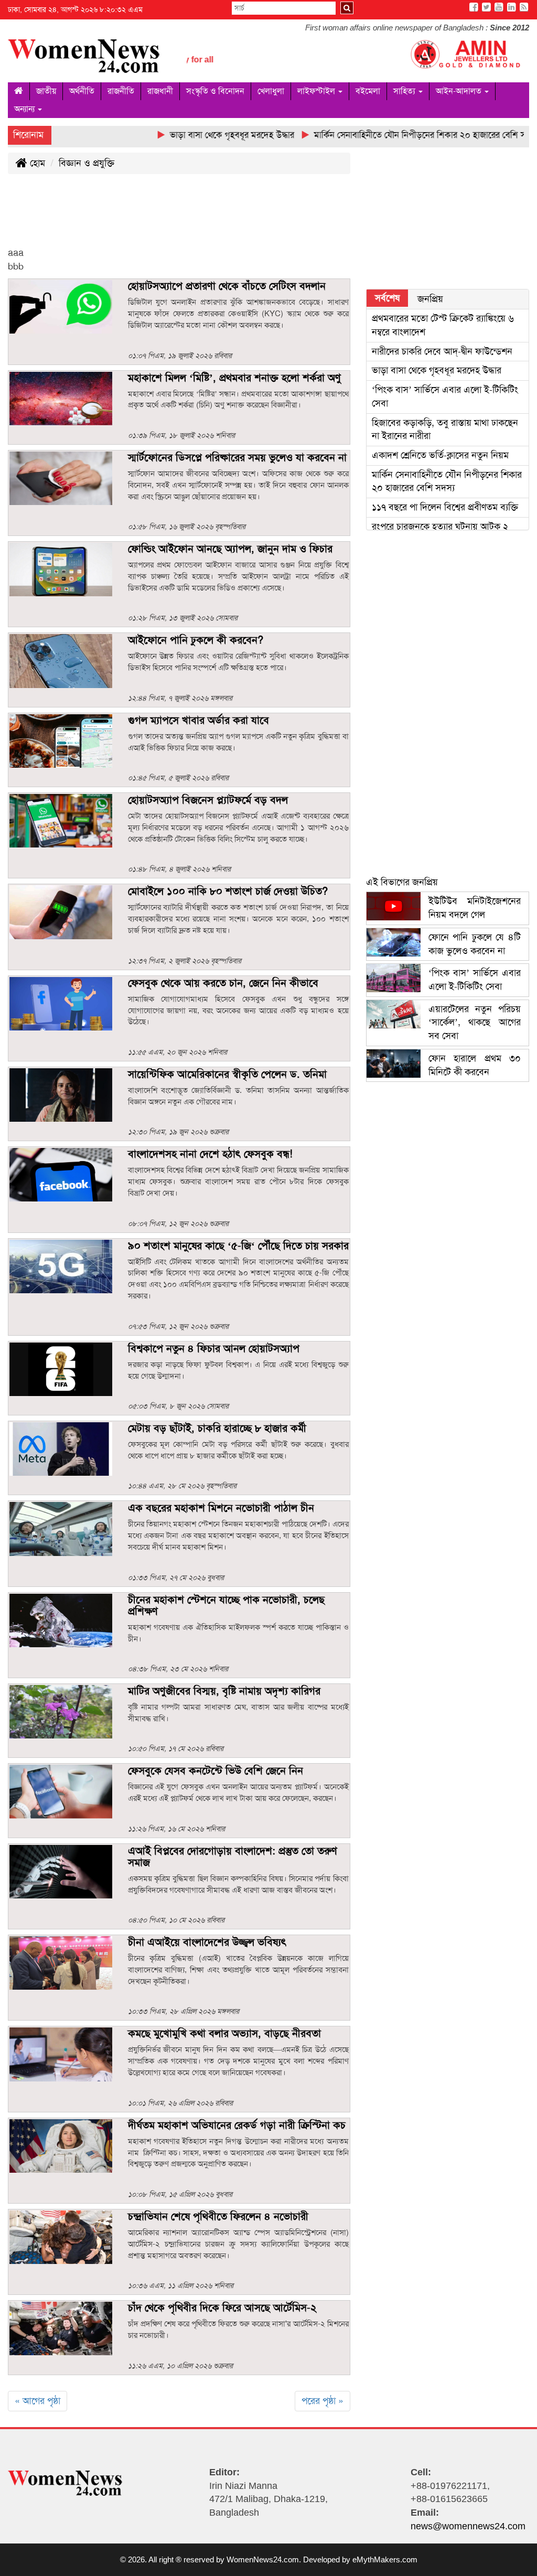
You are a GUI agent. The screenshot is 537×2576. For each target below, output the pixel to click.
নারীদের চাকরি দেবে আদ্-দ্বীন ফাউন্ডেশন (442, 351)
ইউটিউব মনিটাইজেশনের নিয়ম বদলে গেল (475, 908)
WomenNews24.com (263, 2559)
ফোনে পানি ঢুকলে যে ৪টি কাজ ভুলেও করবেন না (475, 944)
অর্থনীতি (82, 91)
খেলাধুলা (271, 91)
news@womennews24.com (468, 2526)
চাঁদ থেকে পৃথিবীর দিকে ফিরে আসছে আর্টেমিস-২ (222, 2307)
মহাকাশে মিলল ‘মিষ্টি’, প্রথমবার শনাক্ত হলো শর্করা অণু (234, 378)
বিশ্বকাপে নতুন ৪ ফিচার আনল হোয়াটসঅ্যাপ (214, 1348)
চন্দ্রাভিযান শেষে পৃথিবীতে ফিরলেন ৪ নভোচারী (218, 2216)
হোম (36, 163)
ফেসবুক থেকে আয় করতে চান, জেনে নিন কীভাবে (223, 983)
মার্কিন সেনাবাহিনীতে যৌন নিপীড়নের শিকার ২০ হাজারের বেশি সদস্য (447, 481)
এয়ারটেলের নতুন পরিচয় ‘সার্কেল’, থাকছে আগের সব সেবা (475, 1022)
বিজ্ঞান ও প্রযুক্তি (87, 163)
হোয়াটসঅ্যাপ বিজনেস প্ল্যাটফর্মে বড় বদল (208, 800)
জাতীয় (46, 91)
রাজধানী (160, 91)
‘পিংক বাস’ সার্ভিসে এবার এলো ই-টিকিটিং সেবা (475, 980)
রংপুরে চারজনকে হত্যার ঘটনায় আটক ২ (441, 527)
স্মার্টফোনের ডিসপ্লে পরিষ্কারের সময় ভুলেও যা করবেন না (237, 457)
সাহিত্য (405, 91)
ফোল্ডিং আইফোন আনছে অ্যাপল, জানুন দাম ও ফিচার (230, 549)
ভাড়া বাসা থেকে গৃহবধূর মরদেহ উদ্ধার (438, 370)
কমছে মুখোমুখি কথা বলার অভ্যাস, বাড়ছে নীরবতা (224, 2033)
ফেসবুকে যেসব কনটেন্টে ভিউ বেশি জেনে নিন (216, 1770)
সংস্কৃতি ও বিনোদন (215, 91)
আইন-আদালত (460, 91)
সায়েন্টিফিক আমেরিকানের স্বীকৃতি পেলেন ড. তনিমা (227, 1074)
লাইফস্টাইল (317, 91)
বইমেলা (368, 91)
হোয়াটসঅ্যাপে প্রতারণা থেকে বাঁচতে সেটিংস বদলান (227, 286)
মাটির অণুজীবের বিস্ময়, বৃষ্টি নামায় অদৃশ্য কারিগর (224, 1691)
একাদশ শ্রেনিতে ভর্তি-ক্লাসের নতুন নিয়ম (440, 455)
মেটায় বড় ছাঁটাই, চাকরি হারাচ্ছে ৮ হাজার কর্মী (217, 1428)
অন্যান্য (25, 109)
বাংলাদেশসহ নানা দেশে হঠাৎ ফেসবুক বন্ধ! (210, 1154)
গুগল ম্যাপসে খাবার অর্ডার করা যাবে (198, 720)
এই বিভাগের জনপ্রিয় (402, 882)
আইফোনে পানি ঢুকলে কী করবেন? (196, 640)
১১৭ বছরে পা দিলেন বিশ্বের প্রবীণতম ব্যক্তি (445, 507)
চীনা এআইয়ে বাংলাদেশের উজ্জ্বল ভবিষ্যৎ (207, 1942)
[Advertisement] (199, 219)
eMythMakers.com (385, 2559)
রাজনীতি (121, 91)
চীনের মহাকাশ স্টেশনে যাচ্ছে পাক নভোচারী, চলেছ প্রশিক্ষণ (226, 1605)
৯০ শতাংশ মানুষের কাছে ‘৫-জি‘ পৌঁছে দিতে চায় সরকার (238, 1246)
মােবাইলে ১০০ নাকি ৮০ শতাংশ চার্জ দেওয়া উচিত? (228, 891)
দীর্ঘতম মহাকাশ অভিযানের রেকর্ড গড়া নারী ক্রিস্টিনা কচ (237, 2125)
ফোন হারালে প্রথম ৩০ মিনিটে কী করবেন (475, 1065)
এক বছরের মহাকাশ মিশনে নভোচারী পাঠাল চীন (221, 1508)
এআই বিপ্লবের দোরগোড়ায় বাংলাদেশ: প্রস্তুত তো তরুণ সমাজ (233, 1856)
